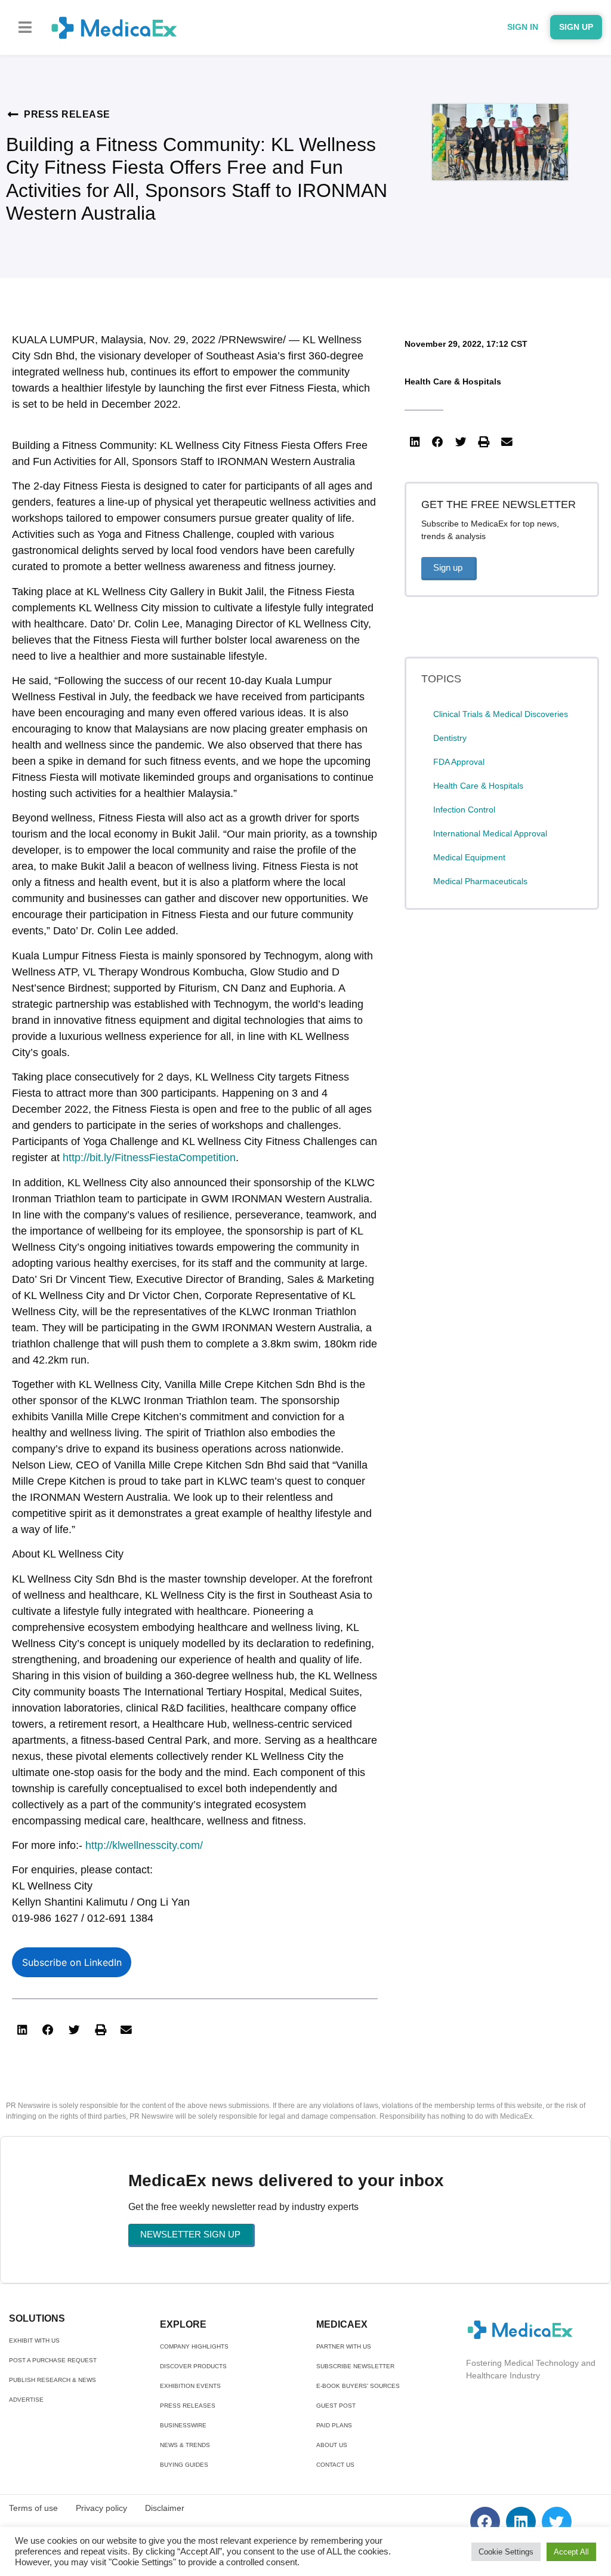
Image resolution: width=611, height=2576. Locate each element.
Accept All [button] (571, 2552)
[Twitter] (557, 2522)
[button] (25, 27)
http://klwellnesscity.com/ (144, 1845)
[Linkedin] (521, 2522)
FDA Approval (459, 762)
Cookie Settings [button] (506, 2552)
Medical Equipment (469, 857)
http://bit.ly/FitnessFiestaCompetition (149, 1158)
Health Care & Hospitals (453, 381)
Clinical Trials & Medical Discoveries (501, 714)
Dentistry (450, 738)
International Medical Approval (490, 833)
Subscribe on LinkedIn (72, 1962)
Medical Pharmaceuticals (480, 881)
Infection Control (464, 810)
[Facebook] (485, 2522)
